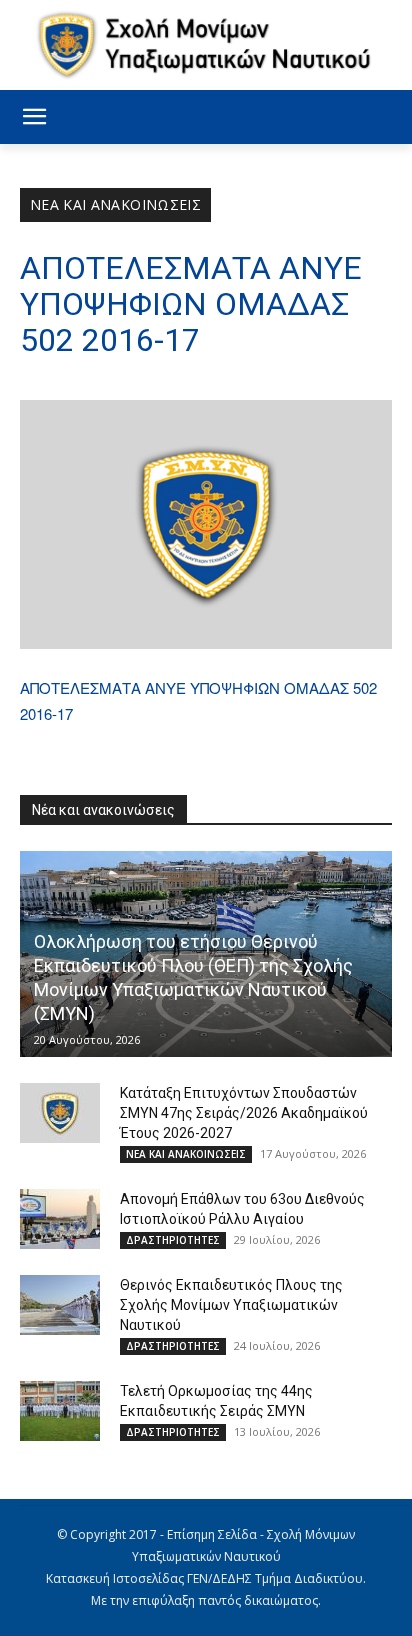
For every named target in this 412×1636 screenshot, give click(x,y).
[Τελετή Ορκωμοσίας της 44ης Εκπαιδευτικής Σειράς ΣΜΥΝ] (60, 1411)
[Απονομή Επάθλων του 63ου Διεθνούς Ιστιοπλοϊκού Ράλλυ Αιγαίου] (60, 1219)
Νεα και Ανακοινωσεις (115, 204)
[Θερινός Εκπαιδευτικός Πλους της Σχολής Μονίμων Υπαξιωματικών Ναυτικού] (60, 1305)
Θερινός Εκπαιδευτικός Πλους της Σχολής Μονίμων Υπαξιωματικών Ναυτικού (231, 1305)
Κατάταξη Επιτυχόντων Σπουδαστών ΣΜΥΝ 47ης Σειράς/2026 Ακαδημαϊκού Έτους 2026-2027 (244, 1113)
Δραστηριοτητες (173, 1240)
